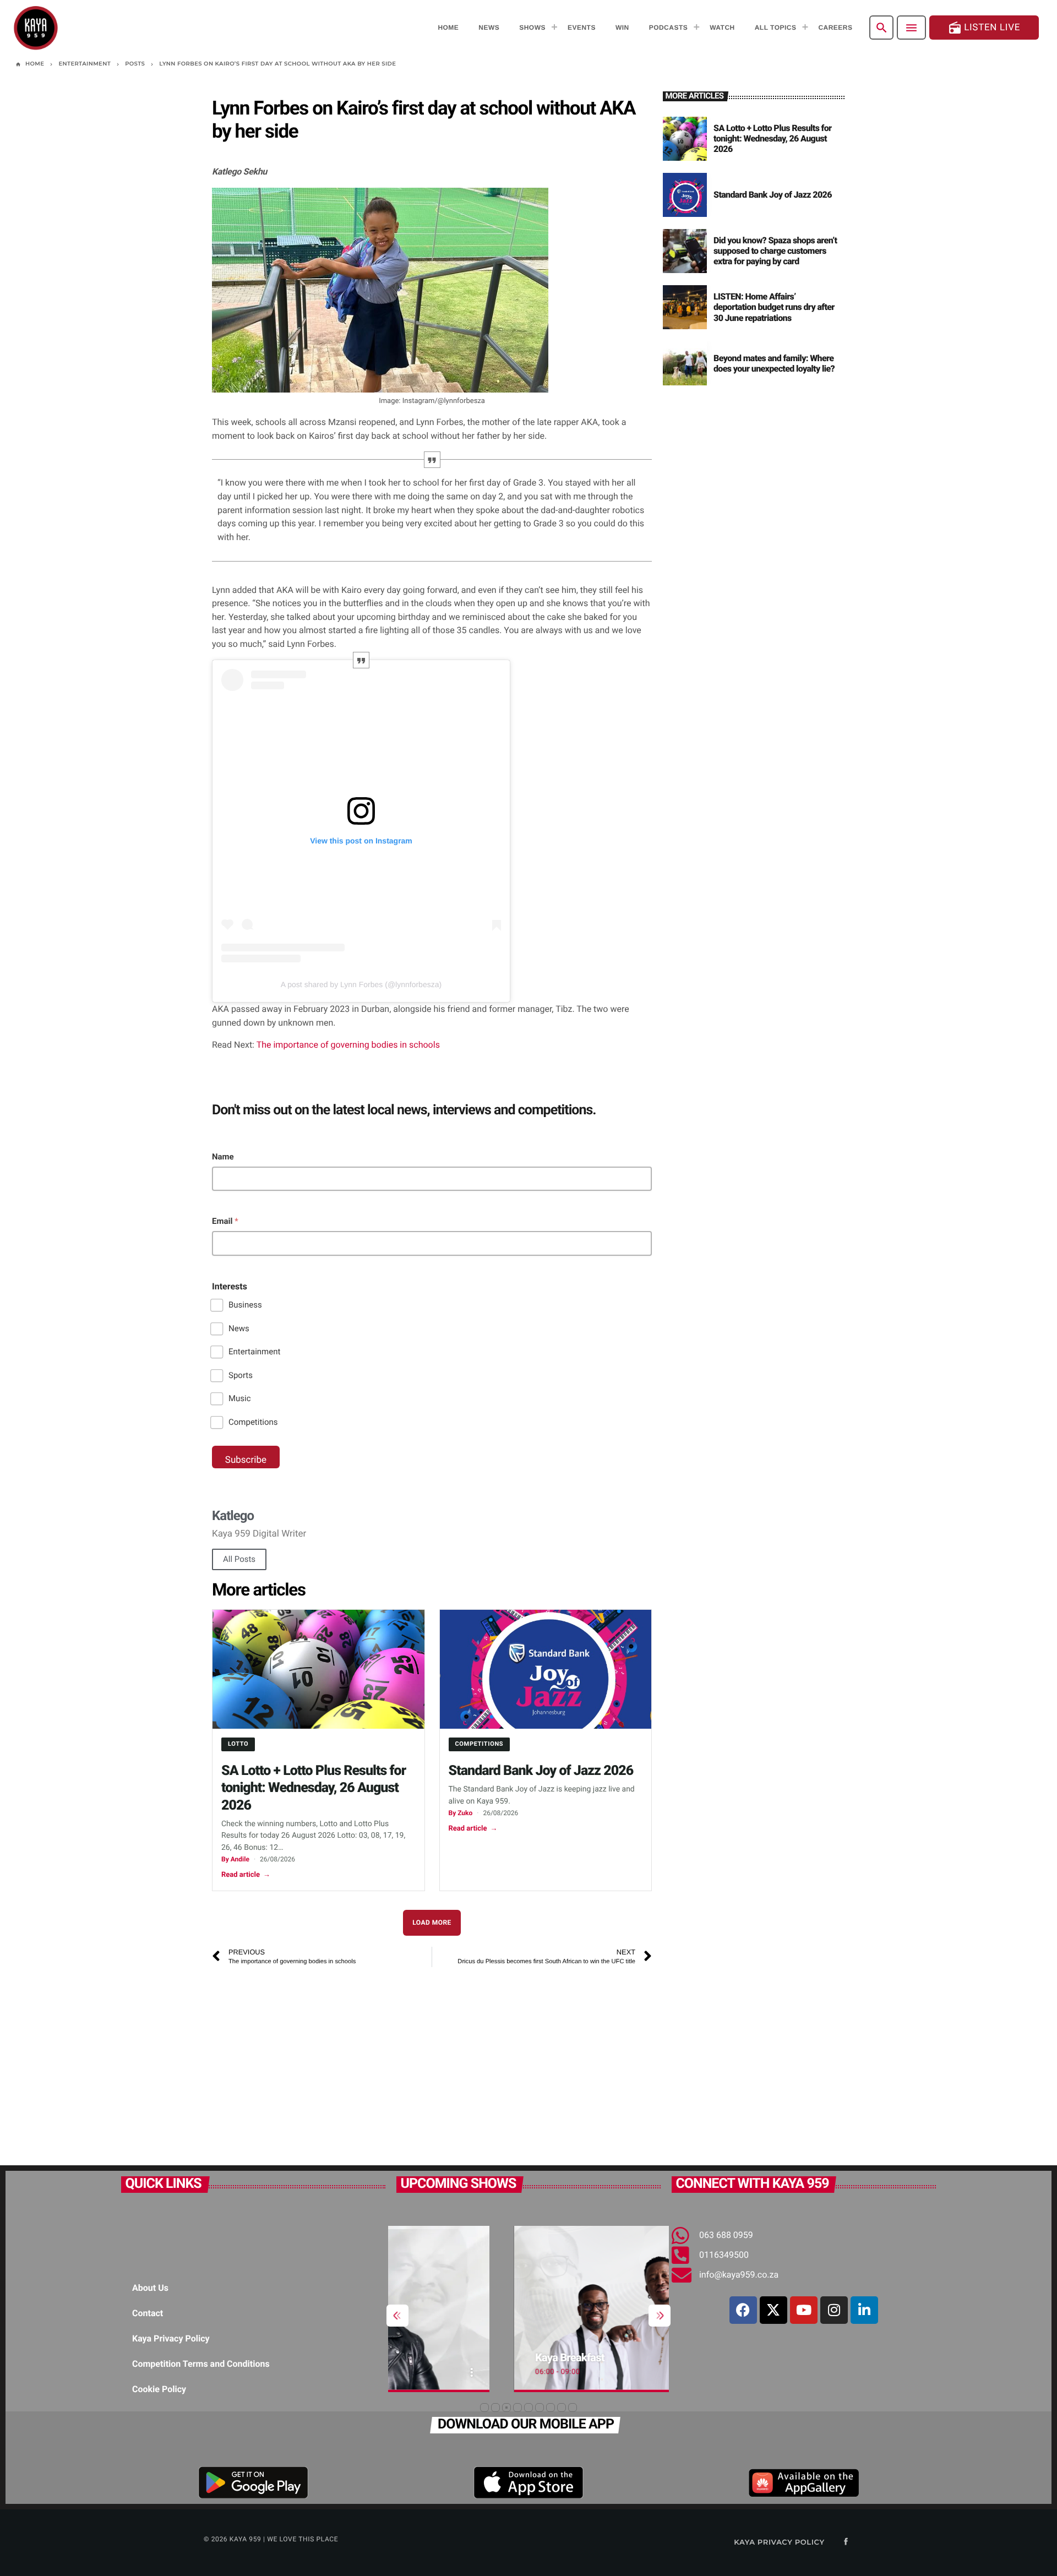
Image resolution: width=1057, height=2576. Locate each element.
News (239, 1328)
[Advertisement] (432, 2061)
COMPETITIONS (480, 1744)
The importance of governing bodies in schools (348, 1045)
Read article (246, 1875)
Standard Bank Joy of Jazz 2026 (541, 1771)
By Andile (235, 1859)
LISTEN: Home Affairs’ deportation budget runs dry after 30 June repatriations (774, 307)
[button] (484, 2408)
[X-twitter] (773, 2310)
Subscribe (246, 1460)
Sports (241, 1375)
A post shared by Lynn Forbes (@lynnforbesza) (361, 984)
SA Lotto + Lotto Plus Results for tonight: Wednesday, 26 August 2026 (314, 1788)
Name (223, 1157)
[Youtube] (804, 2310)
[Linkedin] (864, 2310)
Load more (432, 1923)
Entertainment (254, 1352)
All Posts (239, 1559)
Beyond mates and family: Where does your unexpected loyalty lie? (774, 363)
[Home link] (36, 28)
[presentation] (397, 2316)
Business (245, 1305)
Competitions (253, 1422)
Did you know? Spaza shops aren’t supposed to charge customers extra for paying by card (775, 251)
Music (240, 1398)
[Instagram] (834, 2310)
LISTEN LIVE (984, 28)
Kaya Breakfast (453, 2357)
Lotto (238, 1744)
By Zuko (461, 1813)
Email (225, 1221)
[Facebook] (743, 2310)
